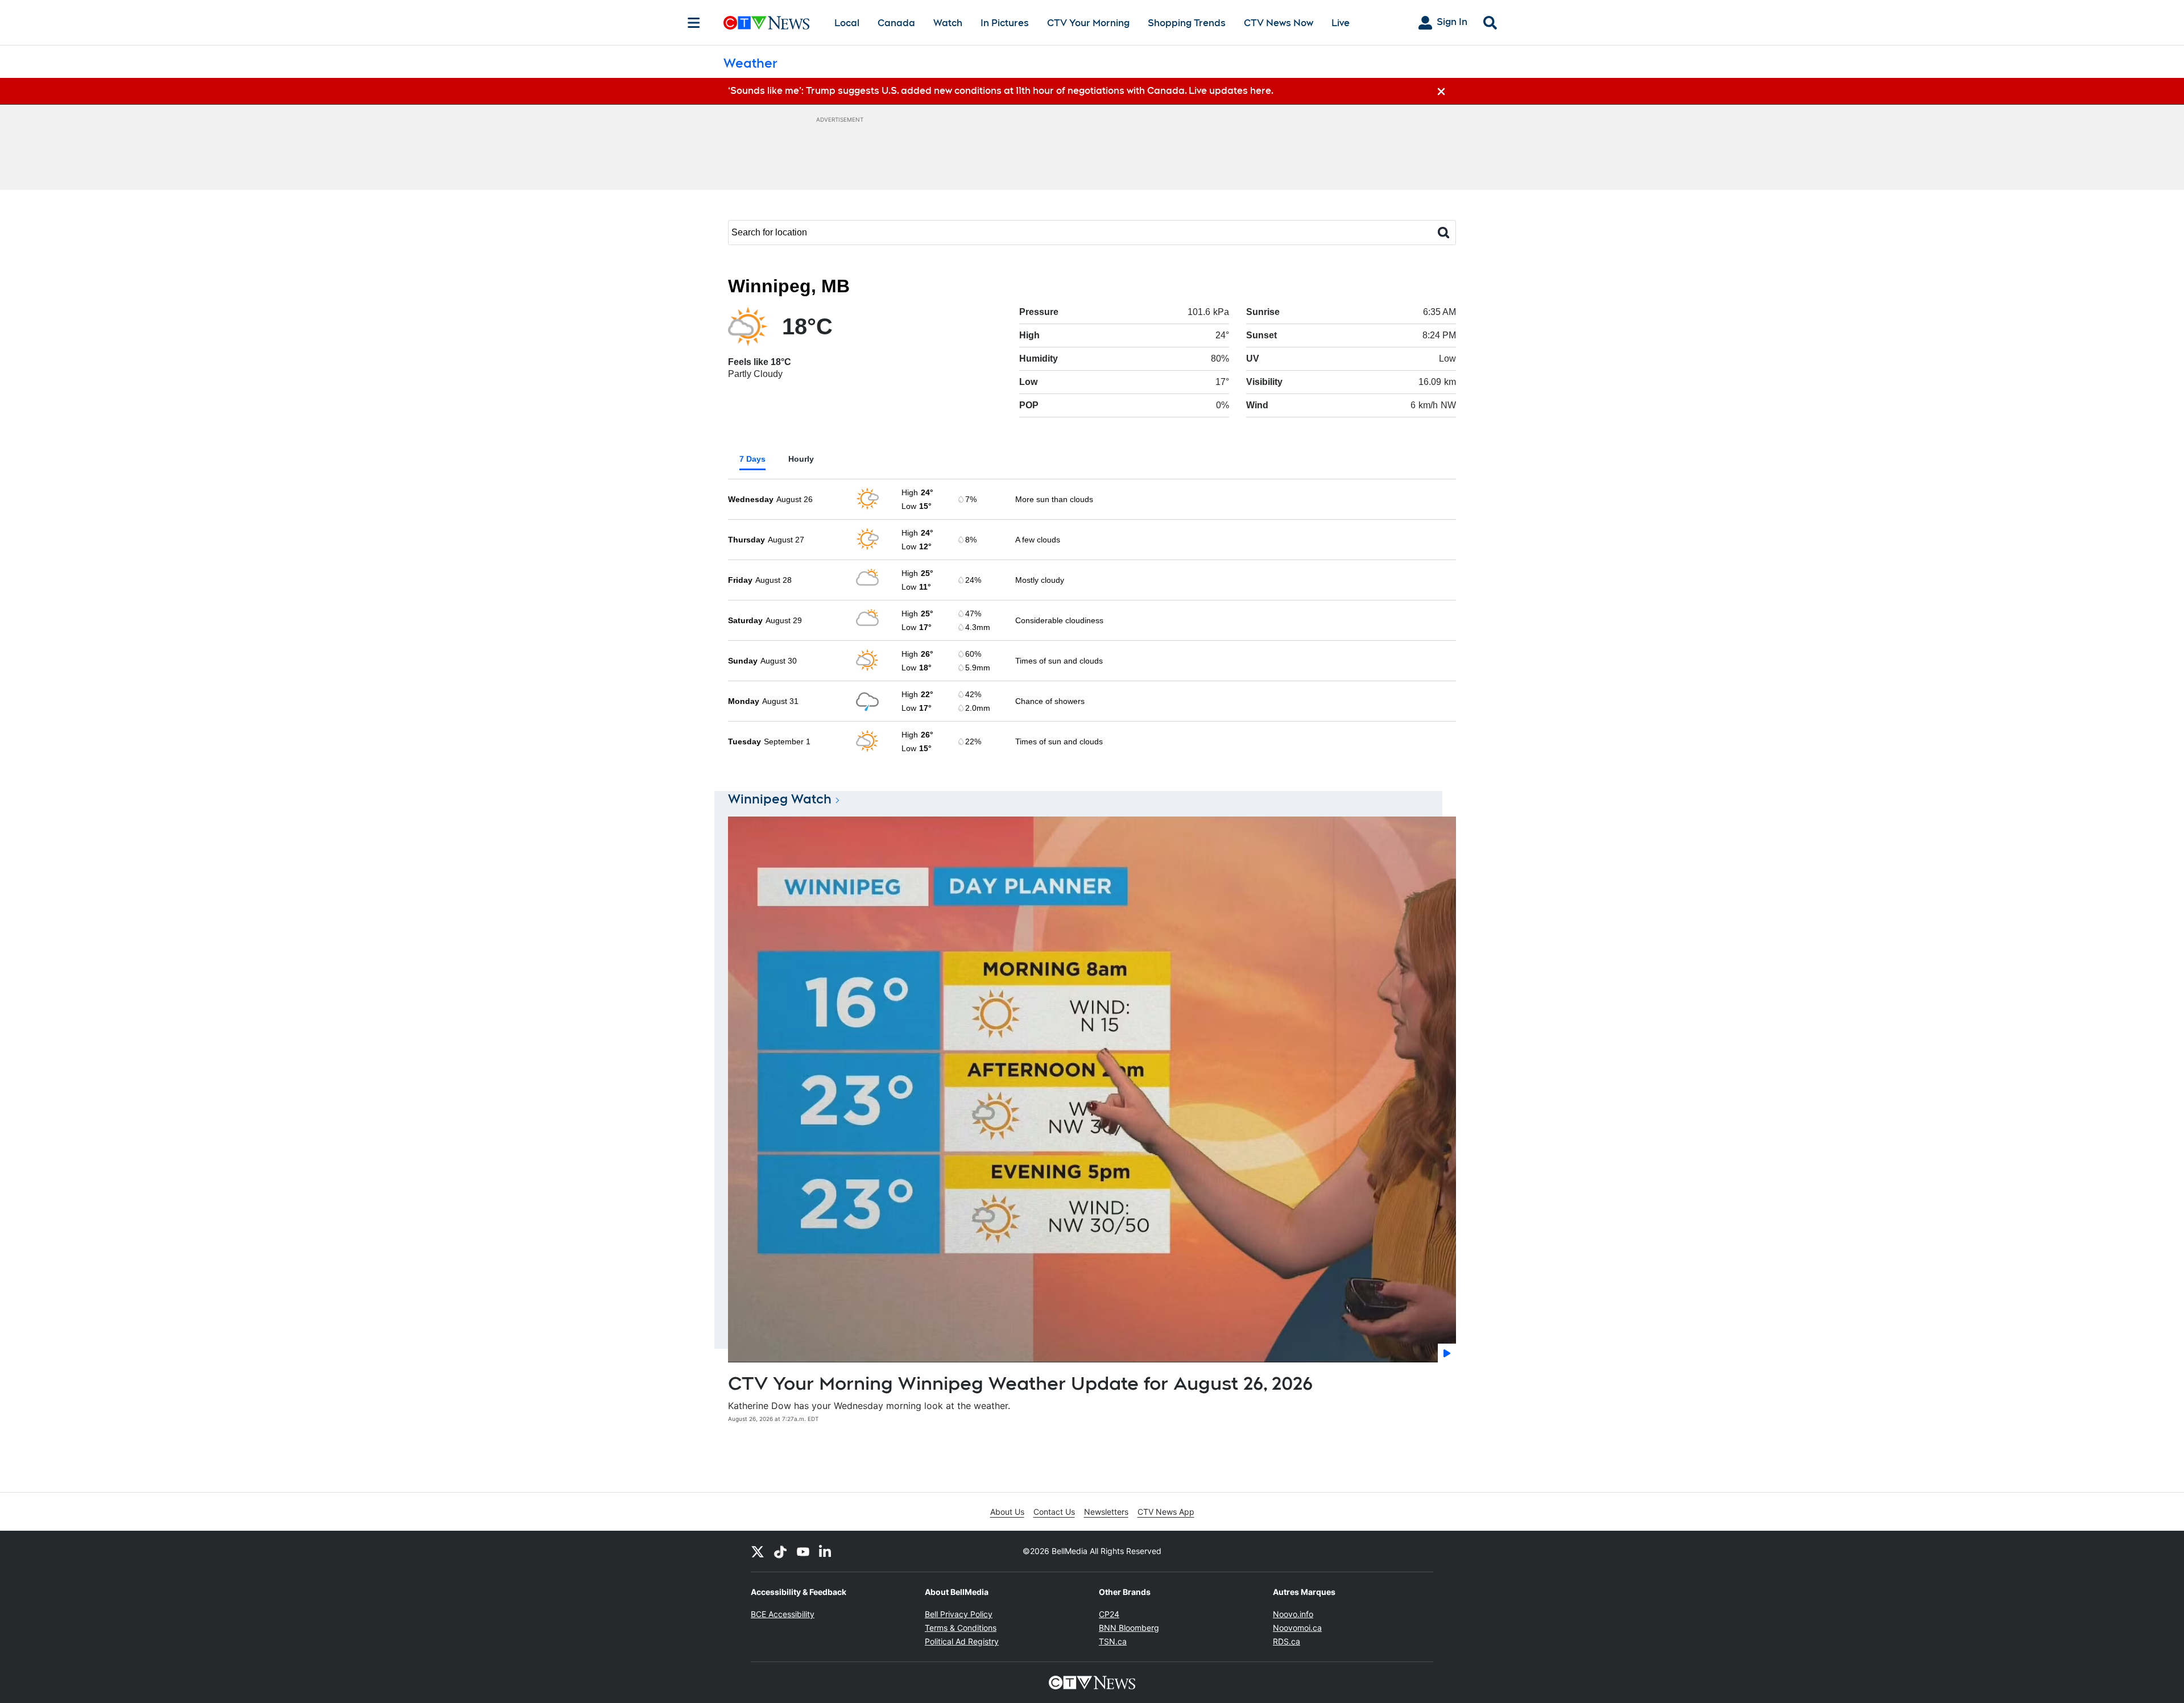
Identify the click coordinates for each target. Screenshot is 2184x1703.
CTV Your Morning (1088, 23)
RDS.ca (1287, 1641)
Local (847, 23)
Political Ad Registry (962, 1641)
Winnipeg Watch (780, 799)
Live (1341, 23)
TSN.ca (1113, 1641)
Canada (896, 23)
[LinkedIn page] (826, 1551)
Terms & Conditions (961, 1628)
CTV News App (1166, 1512)
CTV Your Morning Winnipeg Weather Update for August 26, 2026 (1020, 1383)
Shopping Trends (1187, 23)
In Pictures (1005, 23)
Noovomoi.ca (1297, 1628)
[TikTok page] (780, 1551)
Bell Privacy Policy (959, 1614)
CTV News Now (1279, 23)
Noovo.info (1293, 1614)
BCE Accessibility (783, 1614)
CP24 (1109, 1614)
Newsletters (1106, 1512)
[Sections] (694, 23)
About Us (1007, 1512)
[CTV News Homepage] (766, 23)
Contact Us (1054, 1512)
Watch (948, 23)
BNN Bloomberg (1129, 1628)
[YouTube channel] (803, 1551)
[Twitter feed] (758, 1551)
